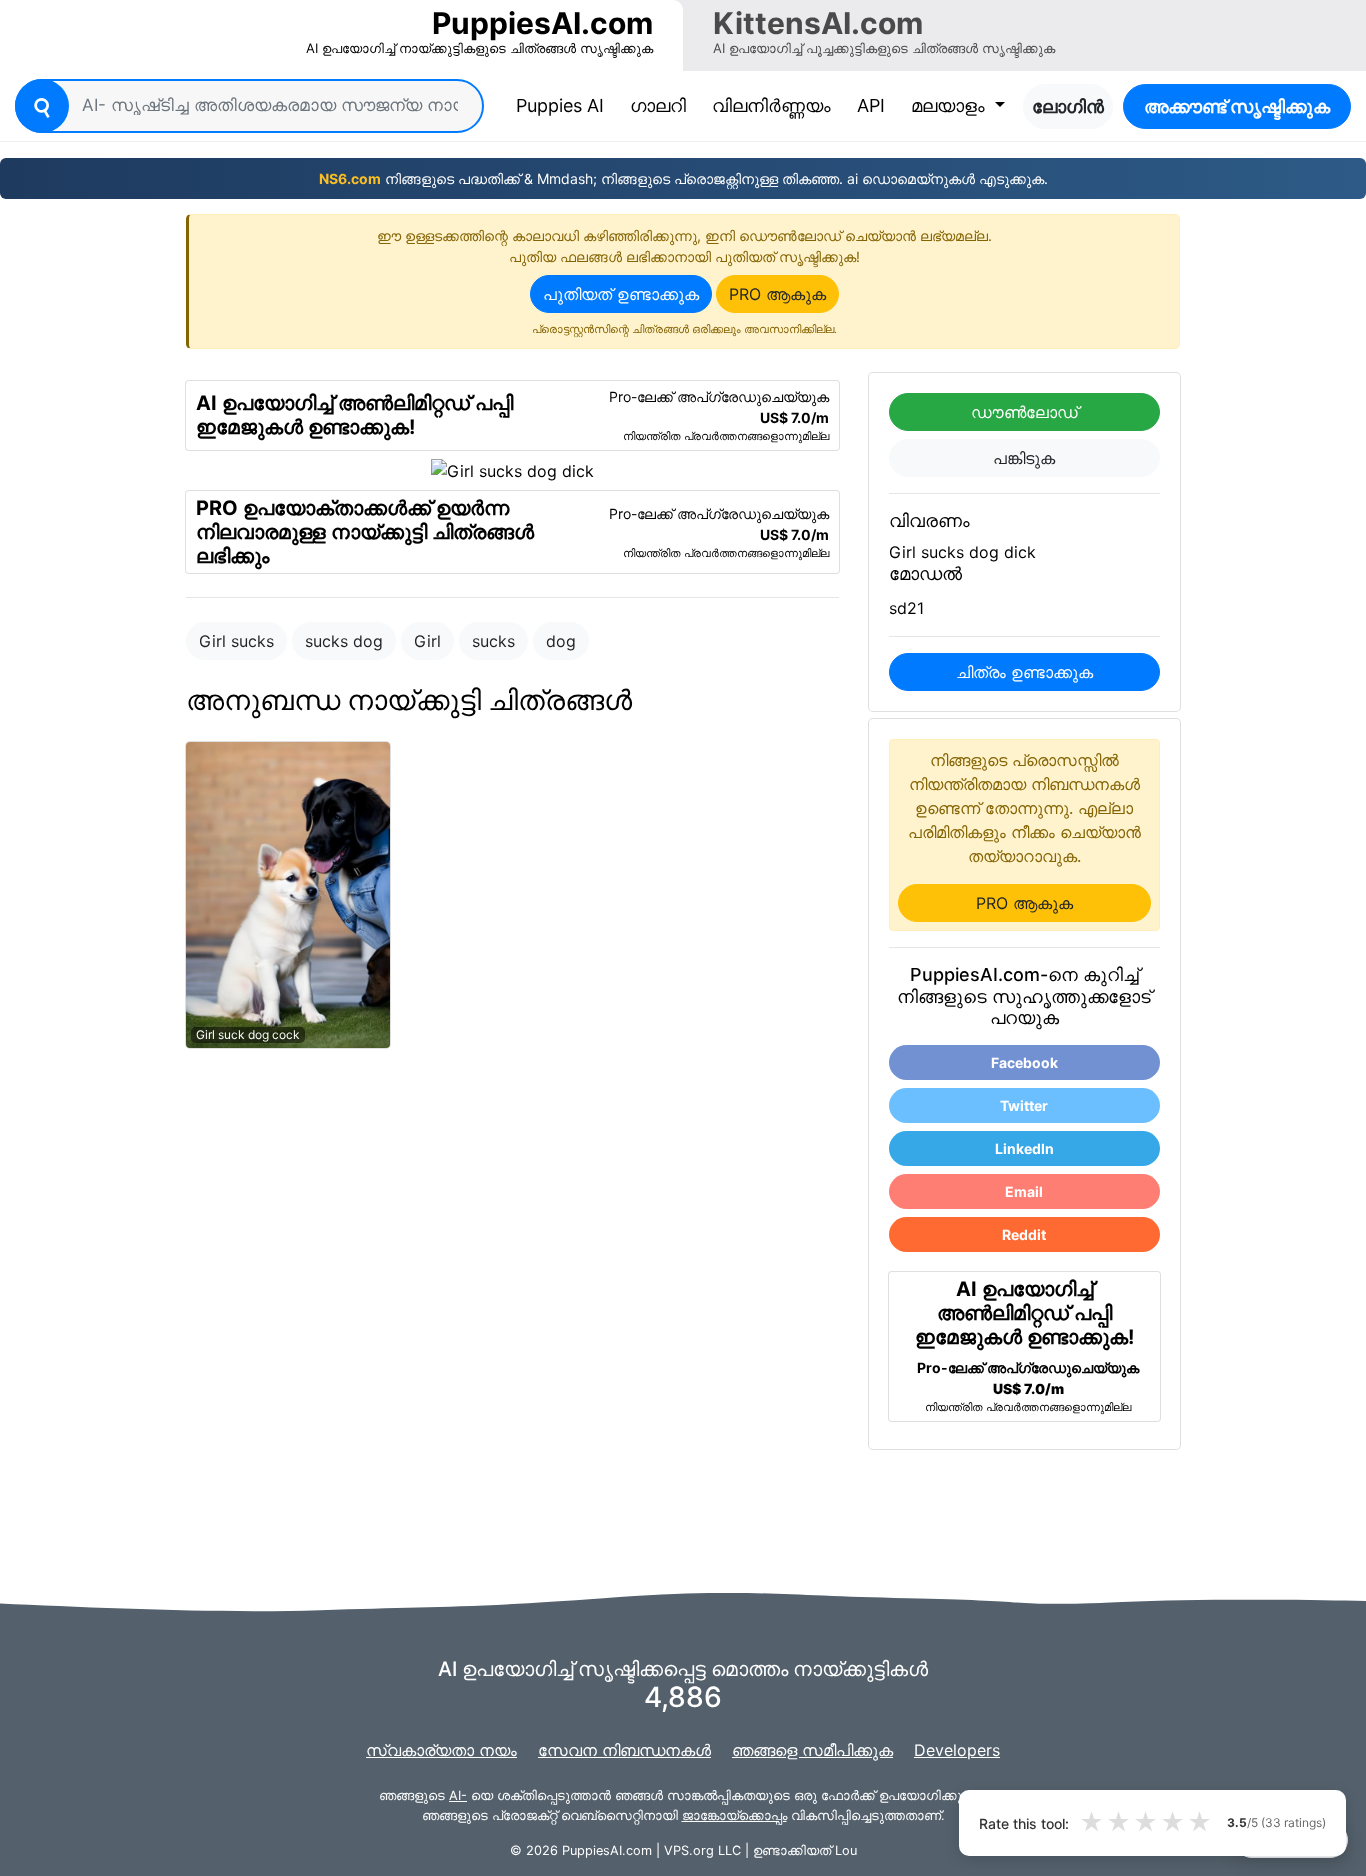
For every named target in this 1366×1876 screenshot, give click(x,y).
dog (561, 641)
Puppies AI (564, 105)
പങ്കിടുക (1024, 458)
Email (1024, 1191)
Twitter (1024, 1105)
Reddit (1024, 1234)
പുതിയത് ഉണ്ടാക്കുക (621, 294)
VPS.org (689, 1850)
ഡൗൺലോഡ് (1024, 412)
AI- (458, 1795)
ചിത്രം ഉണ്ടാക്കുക (1024, 672)
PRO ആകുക (777, 294)
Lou (846, 1850)
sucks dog (344, 641)
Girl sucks (236, 641)
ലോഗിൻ (1068, 106)
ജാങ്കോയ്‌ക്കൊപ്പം (734, 1815)
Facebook (1024, 1062)
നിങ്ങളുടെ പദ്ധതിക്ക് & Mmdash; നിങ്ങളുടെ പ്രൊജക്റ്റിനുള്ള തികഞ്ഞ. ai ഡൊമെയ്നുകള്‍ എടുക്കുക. (683, 178)
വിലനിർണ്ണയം (771, 105)
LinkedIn (1024, 1148)
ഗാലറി (658, 105)
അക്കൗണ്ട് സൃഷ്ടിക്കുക (1237, 106)
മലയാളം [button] (950, 105)
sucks (493, 641)
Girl (427, 641)
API (871, 105)
